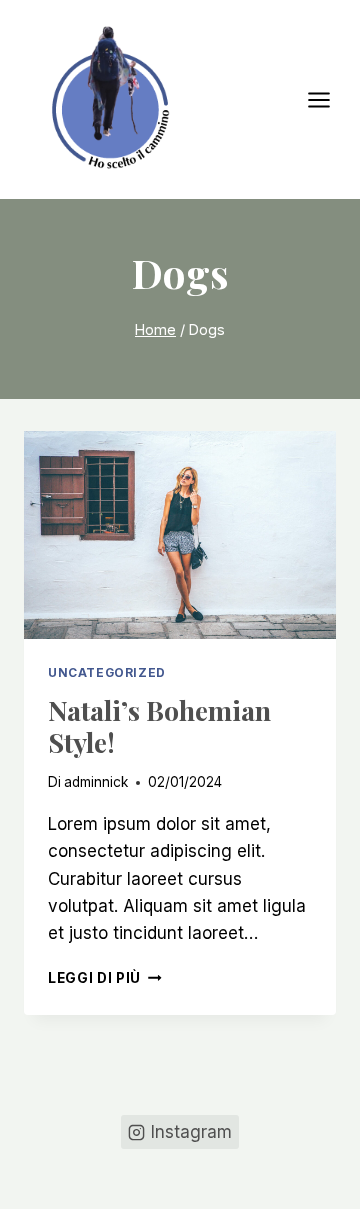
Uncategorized (107, 672)
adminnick (96, 782)
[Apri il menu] (329, 99)
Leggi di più (105, 978)
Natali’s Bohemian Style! (159, 726)
